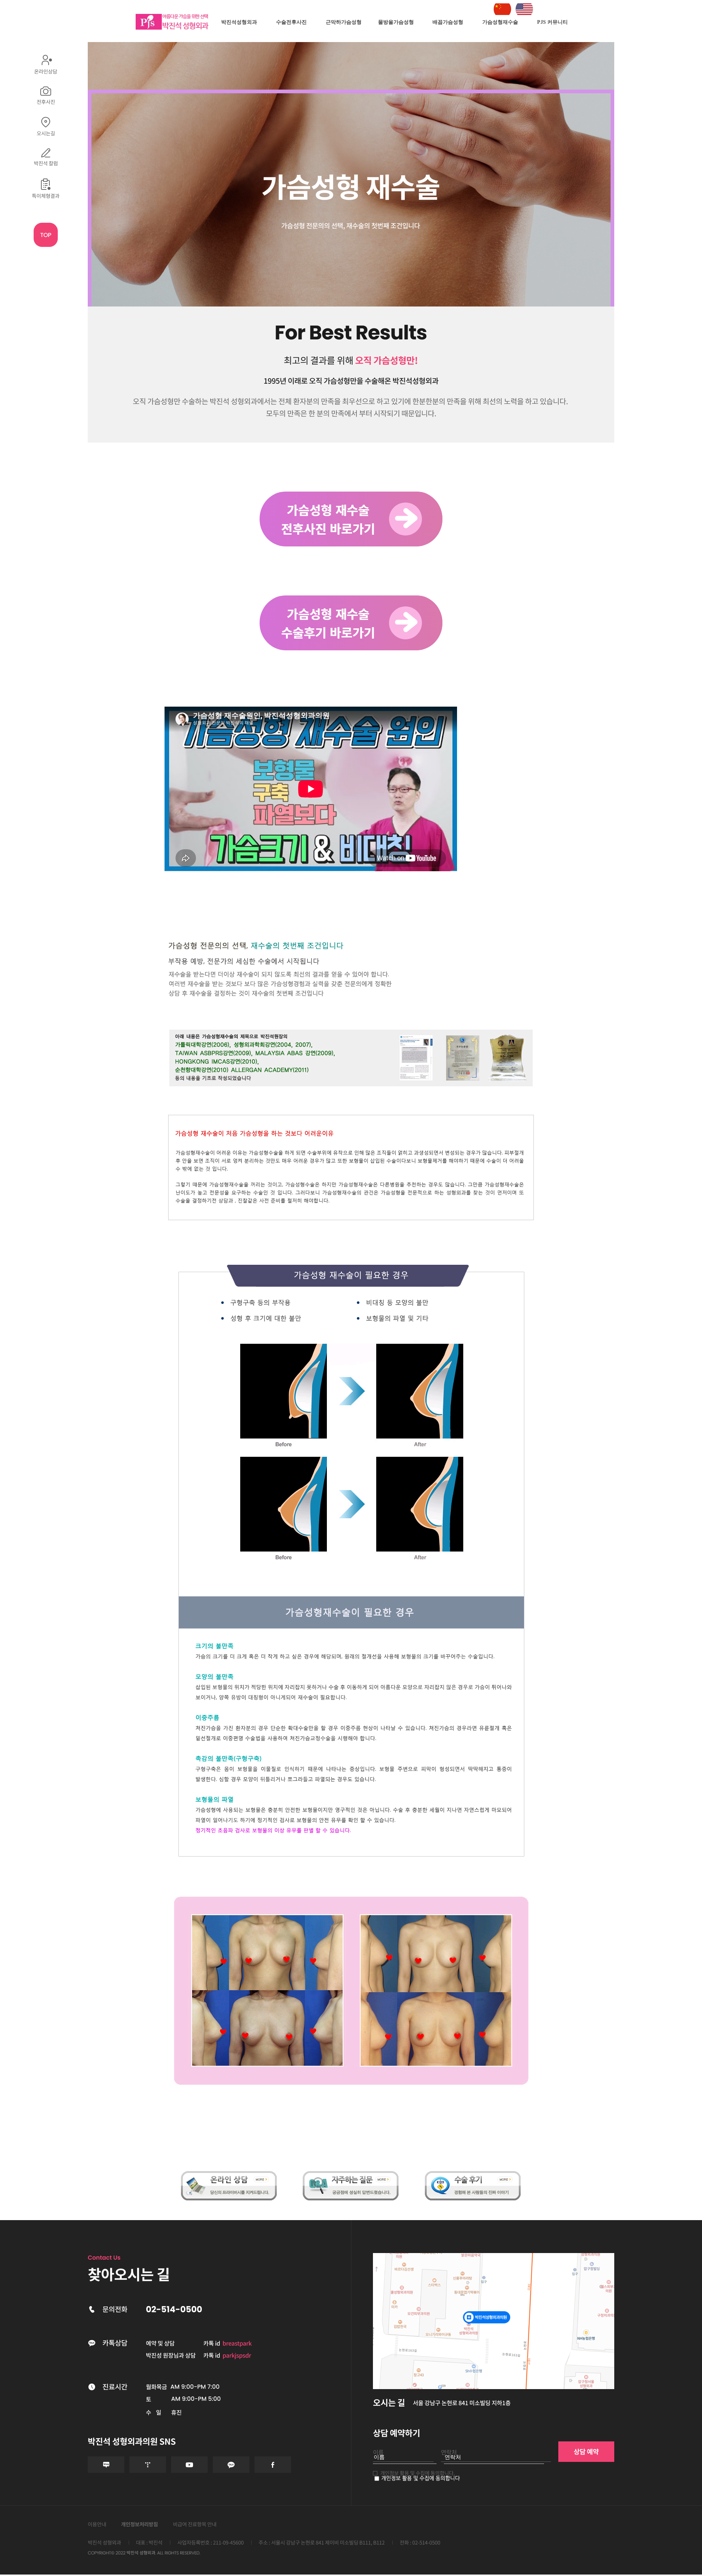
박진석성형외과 (239, 22)
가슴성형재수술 (500, 22)
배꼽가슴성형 (448, 22)
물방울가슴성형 (396, 22)
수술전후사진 (291, 22)
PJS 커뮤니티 (552, 22)
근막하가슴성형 (344, 22)
